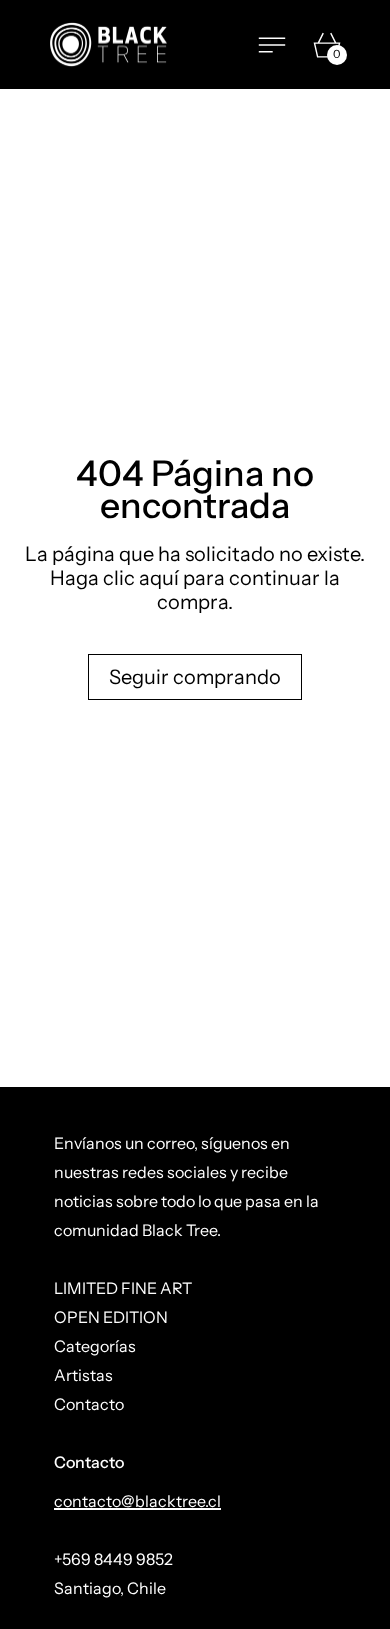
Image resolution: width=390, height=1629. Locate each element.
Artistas (83, 1375)
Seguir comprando (195, 677)
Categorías (95, 1346)
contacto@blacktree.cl (137, 1501)
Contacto (89, 1404)
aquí (159, 578)
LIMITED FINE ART (123, 1288)
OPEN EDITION (111, 1317)
